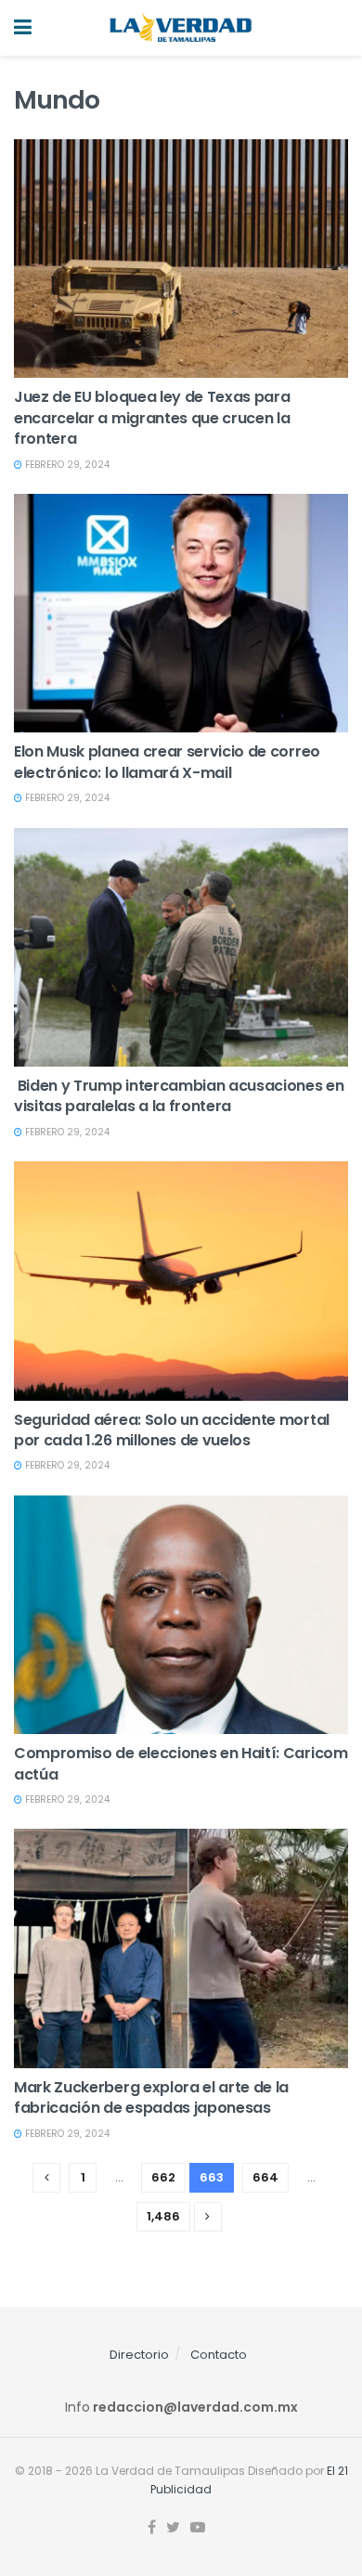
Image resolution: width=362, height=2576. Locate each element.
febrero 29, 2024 (66, 465)
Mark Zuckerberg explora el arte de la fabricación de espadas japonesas (151, 2097)
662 (163, 2177)
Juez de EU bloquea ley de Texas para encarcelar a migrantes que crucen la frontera (152, 418)
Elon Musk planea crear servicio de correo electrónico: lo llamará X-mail (167, 762)
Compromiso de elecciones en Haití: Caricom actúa (181, 1763)
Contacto (219, 2355)
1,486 (163, 2216)
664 (265, 2177)
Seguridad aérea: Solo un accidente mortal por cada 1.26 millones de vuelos (172, 1430)
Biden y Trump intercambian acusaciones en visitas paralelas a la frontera (179, 1096)
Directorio (139, 2355)
